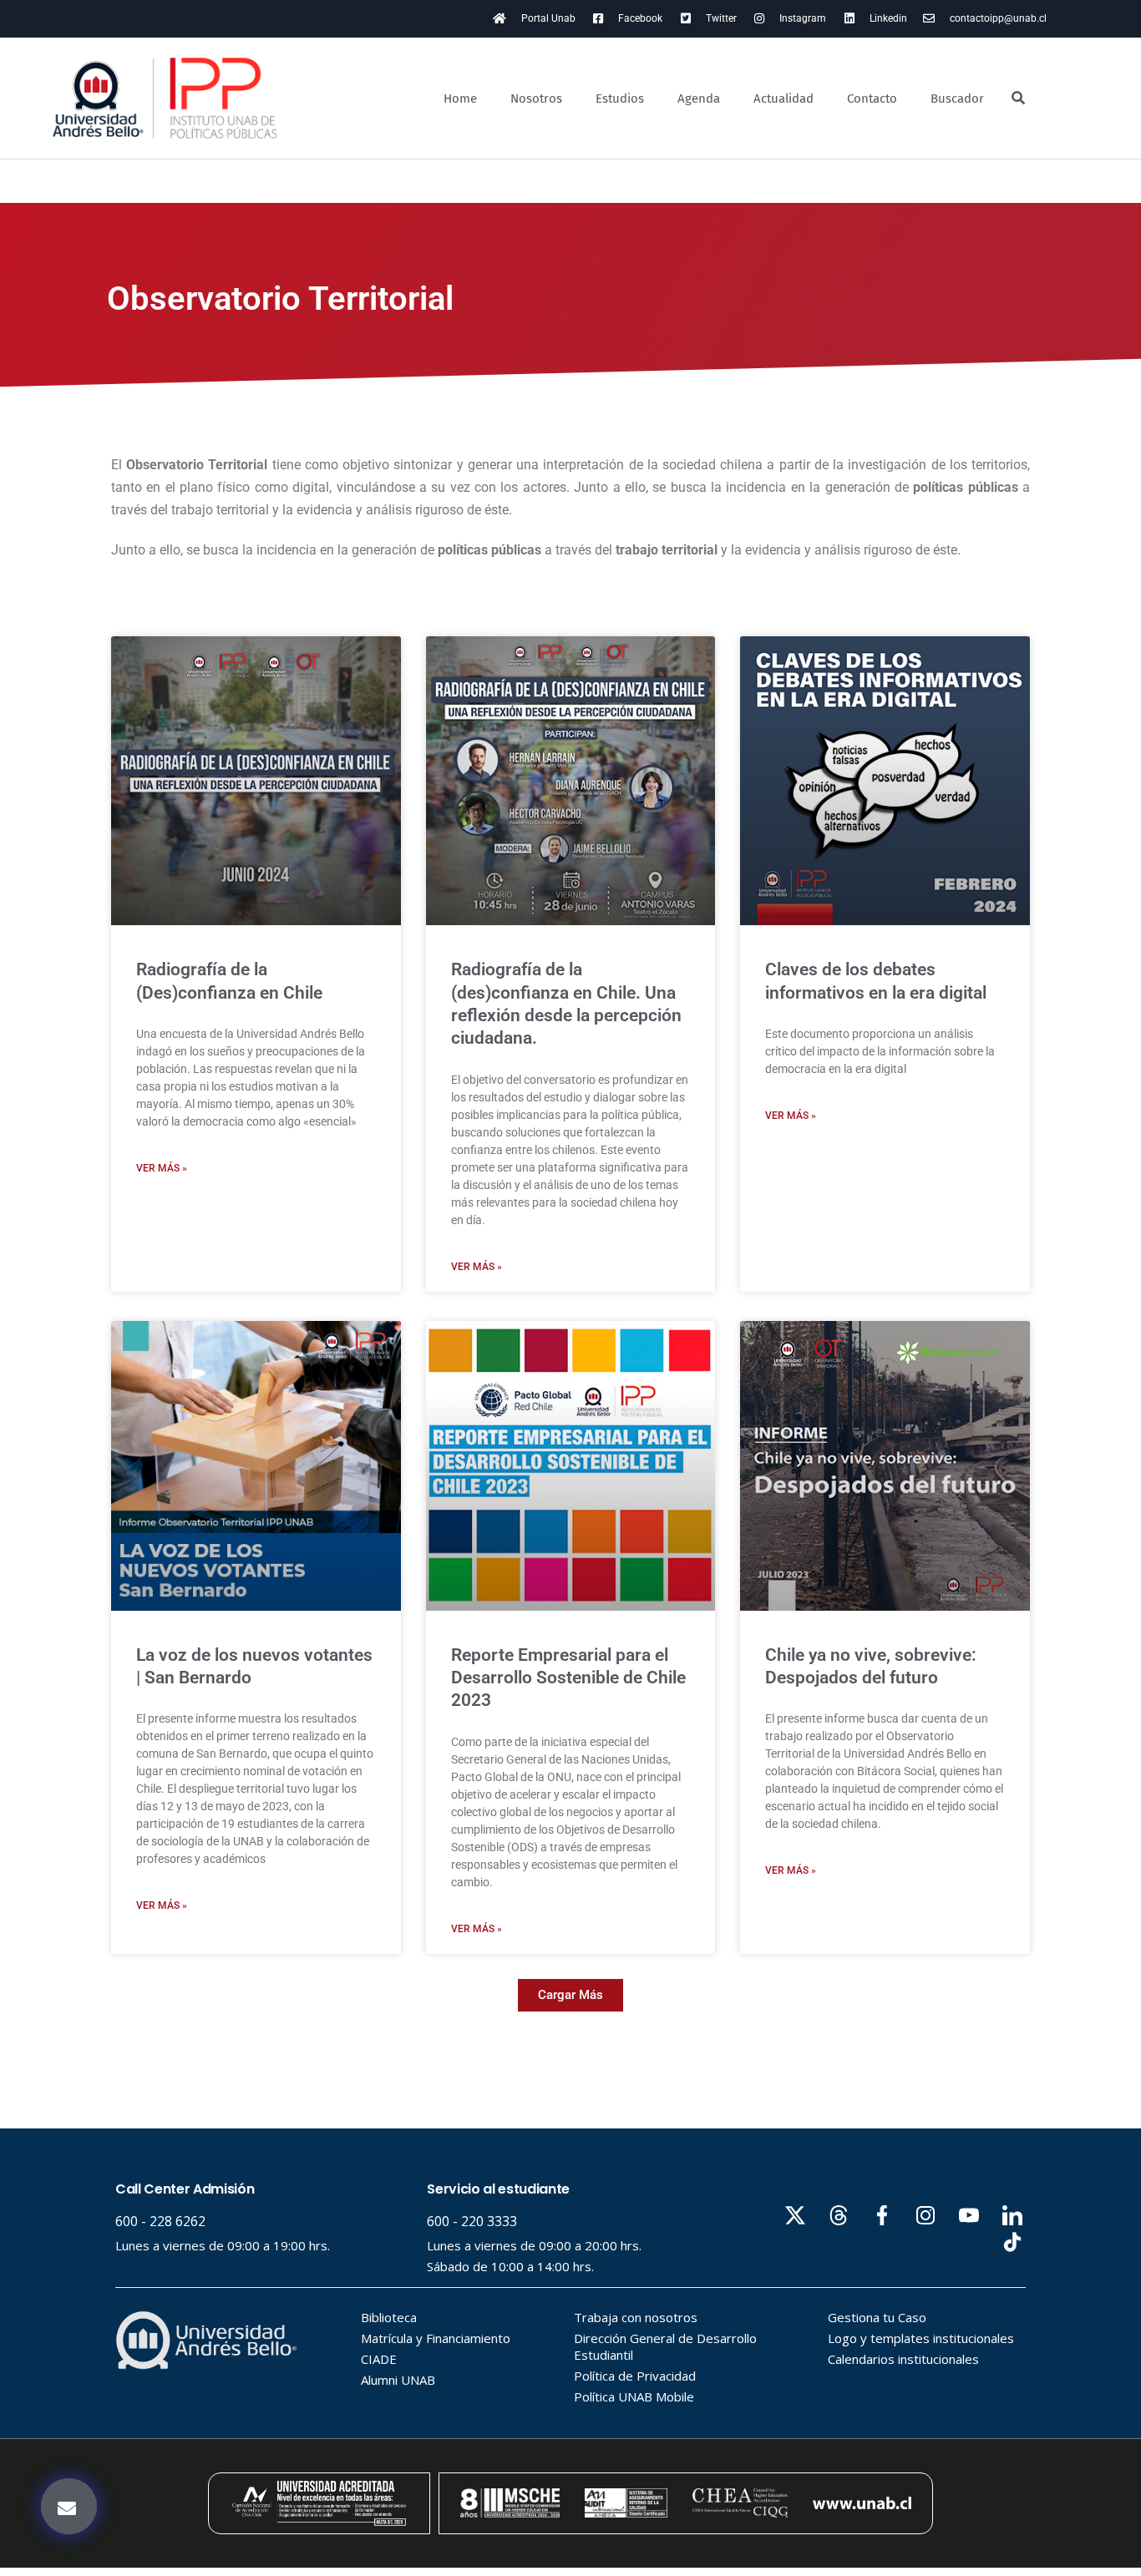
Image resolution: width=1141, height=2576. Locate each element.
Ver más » (162, 1168)
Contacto (872, 99)
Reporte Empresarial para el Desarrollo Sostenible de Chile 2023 (568, 1678)
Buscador (957, 99)
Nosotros (536, 99)
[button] (570, 1995)
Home (460, 99)
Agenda (699, 99)
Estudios (620, 99)
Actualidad (783, 99)
